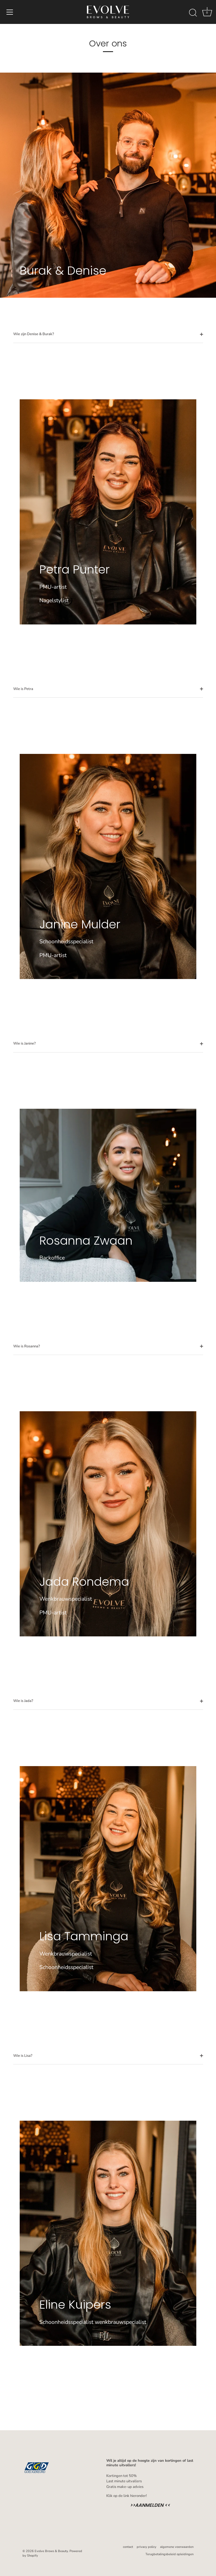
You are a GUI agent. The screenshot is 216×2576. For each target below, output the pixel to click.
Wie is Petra (23, 689)
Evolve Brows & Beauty (51, 2551)
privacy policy (147, 2547)
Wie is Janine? (24, 1043)
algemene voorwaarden (177, 2547)
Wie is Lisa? (23, 2056)
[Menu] (10, 12)
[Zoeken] (193, 13)
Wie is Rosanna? (27, 1346)
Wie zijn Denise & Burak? (34, 334)
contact (128, 2547)
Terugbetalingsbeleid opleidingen (169, 2554)
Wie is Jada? (23, 1701)
